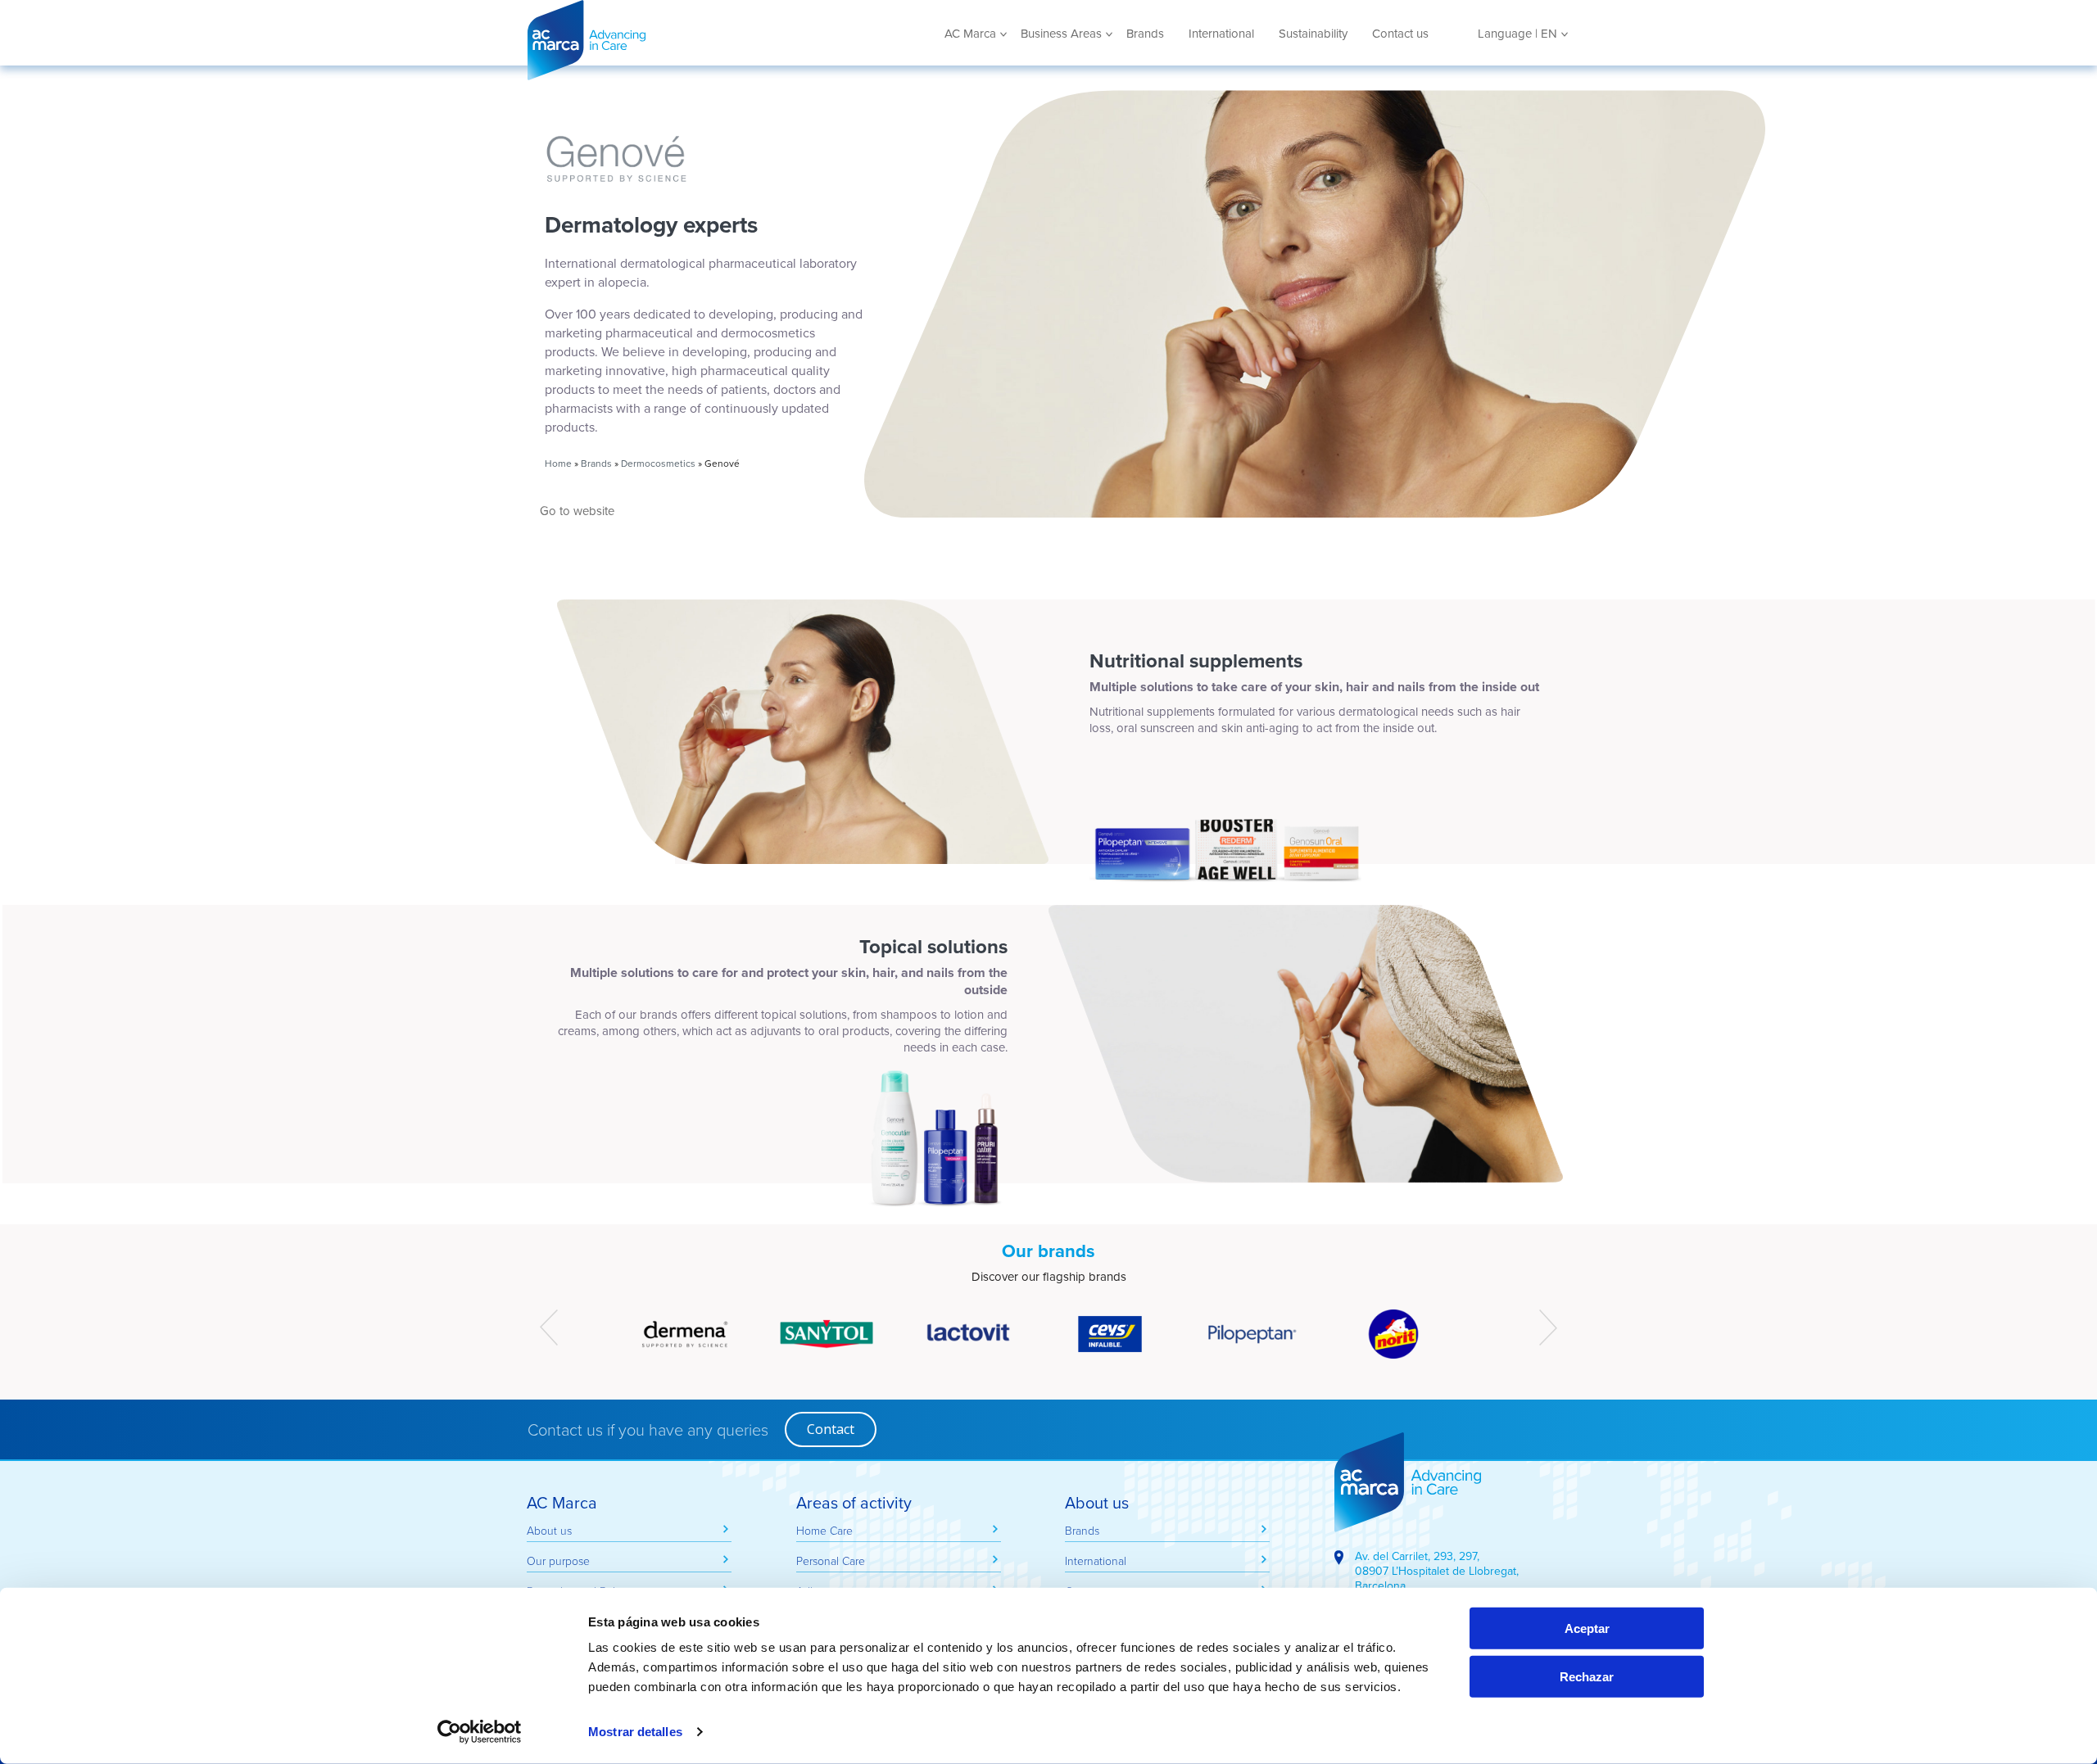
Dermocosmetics (658, 463)
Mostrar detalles (635, 1732)
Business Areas (1061, 34)
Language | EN (1517, 34)
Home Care (824, 1530)
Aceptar (1587, 1628)
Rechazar (1587, 1677)
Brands (1145, 34)
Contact (831, 1429)
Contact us (1400, 34)
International (1221, 34)
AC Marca (646, 40)
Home (558, 463)
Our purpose (558, 1560)
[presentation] (549, 1328)
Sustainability (1313, 34)
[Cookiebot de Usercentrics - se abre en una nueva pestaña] (480, 1732)
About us (549, 1530)
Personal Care (831, 1560)
